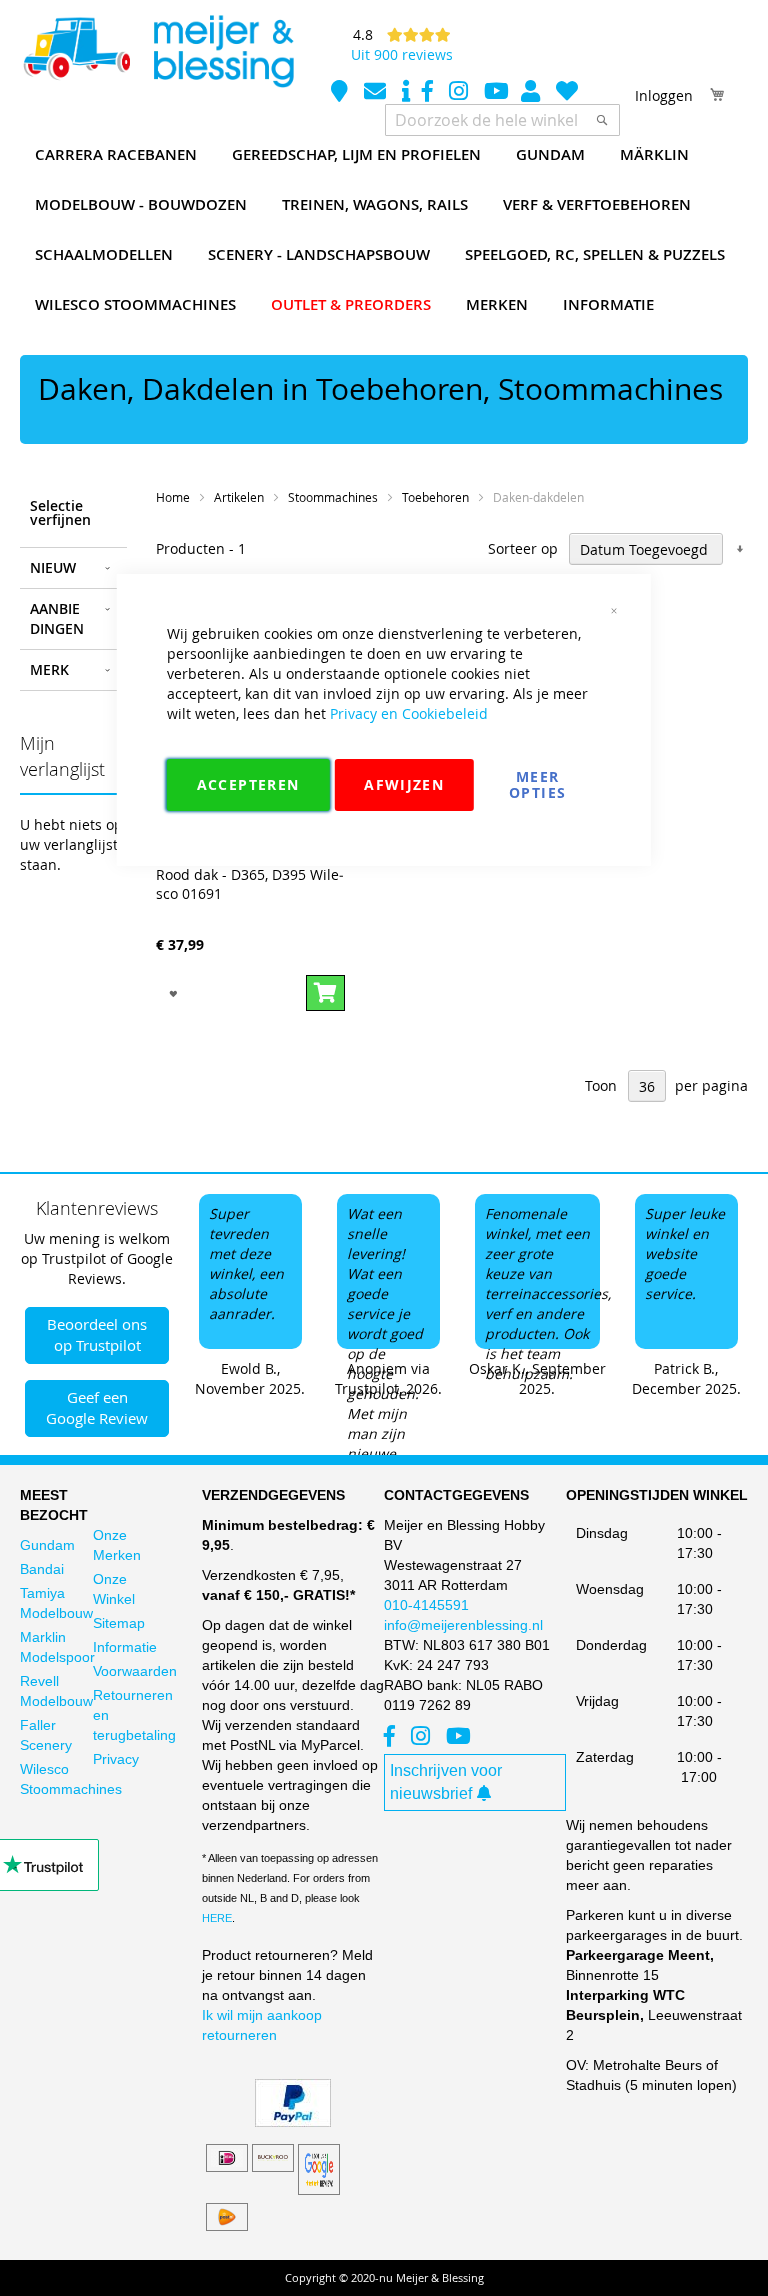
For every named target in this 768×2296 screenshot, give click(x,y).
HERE (217, 1918)
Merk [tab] (49, 669)
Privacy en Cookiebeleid (409, 713)
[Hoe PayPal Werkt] (293, 2122)
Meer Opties (537, 784)
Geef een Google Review (97, 1407)
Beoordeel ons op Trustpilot (97, 1334)
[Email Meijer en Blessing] (377, 93)
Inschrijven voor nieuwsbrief (446, 1782)
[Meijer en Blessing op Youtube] (496, 93)
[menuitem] (116, 155)
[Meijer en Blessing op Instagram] (460, 93)
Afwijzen (404, 784)
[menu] (384, 230)
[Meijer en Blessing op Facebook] (429, 93)
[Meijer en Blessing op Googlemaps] (341, 93)
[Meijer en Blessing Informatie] (406, 93)
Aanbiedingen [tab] (57, 618)
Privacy (116, 1759)
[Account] (532, 93)
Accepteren (248, 784)
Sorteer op (523, 549)
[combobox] (502, 120)
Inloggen (664, 95)
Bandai (42, 1569)
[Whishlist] (567, 93)
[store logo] (158, 52)
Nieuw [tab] (53, 567)
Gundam (47, 1545)
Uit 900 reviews (402, 54)
